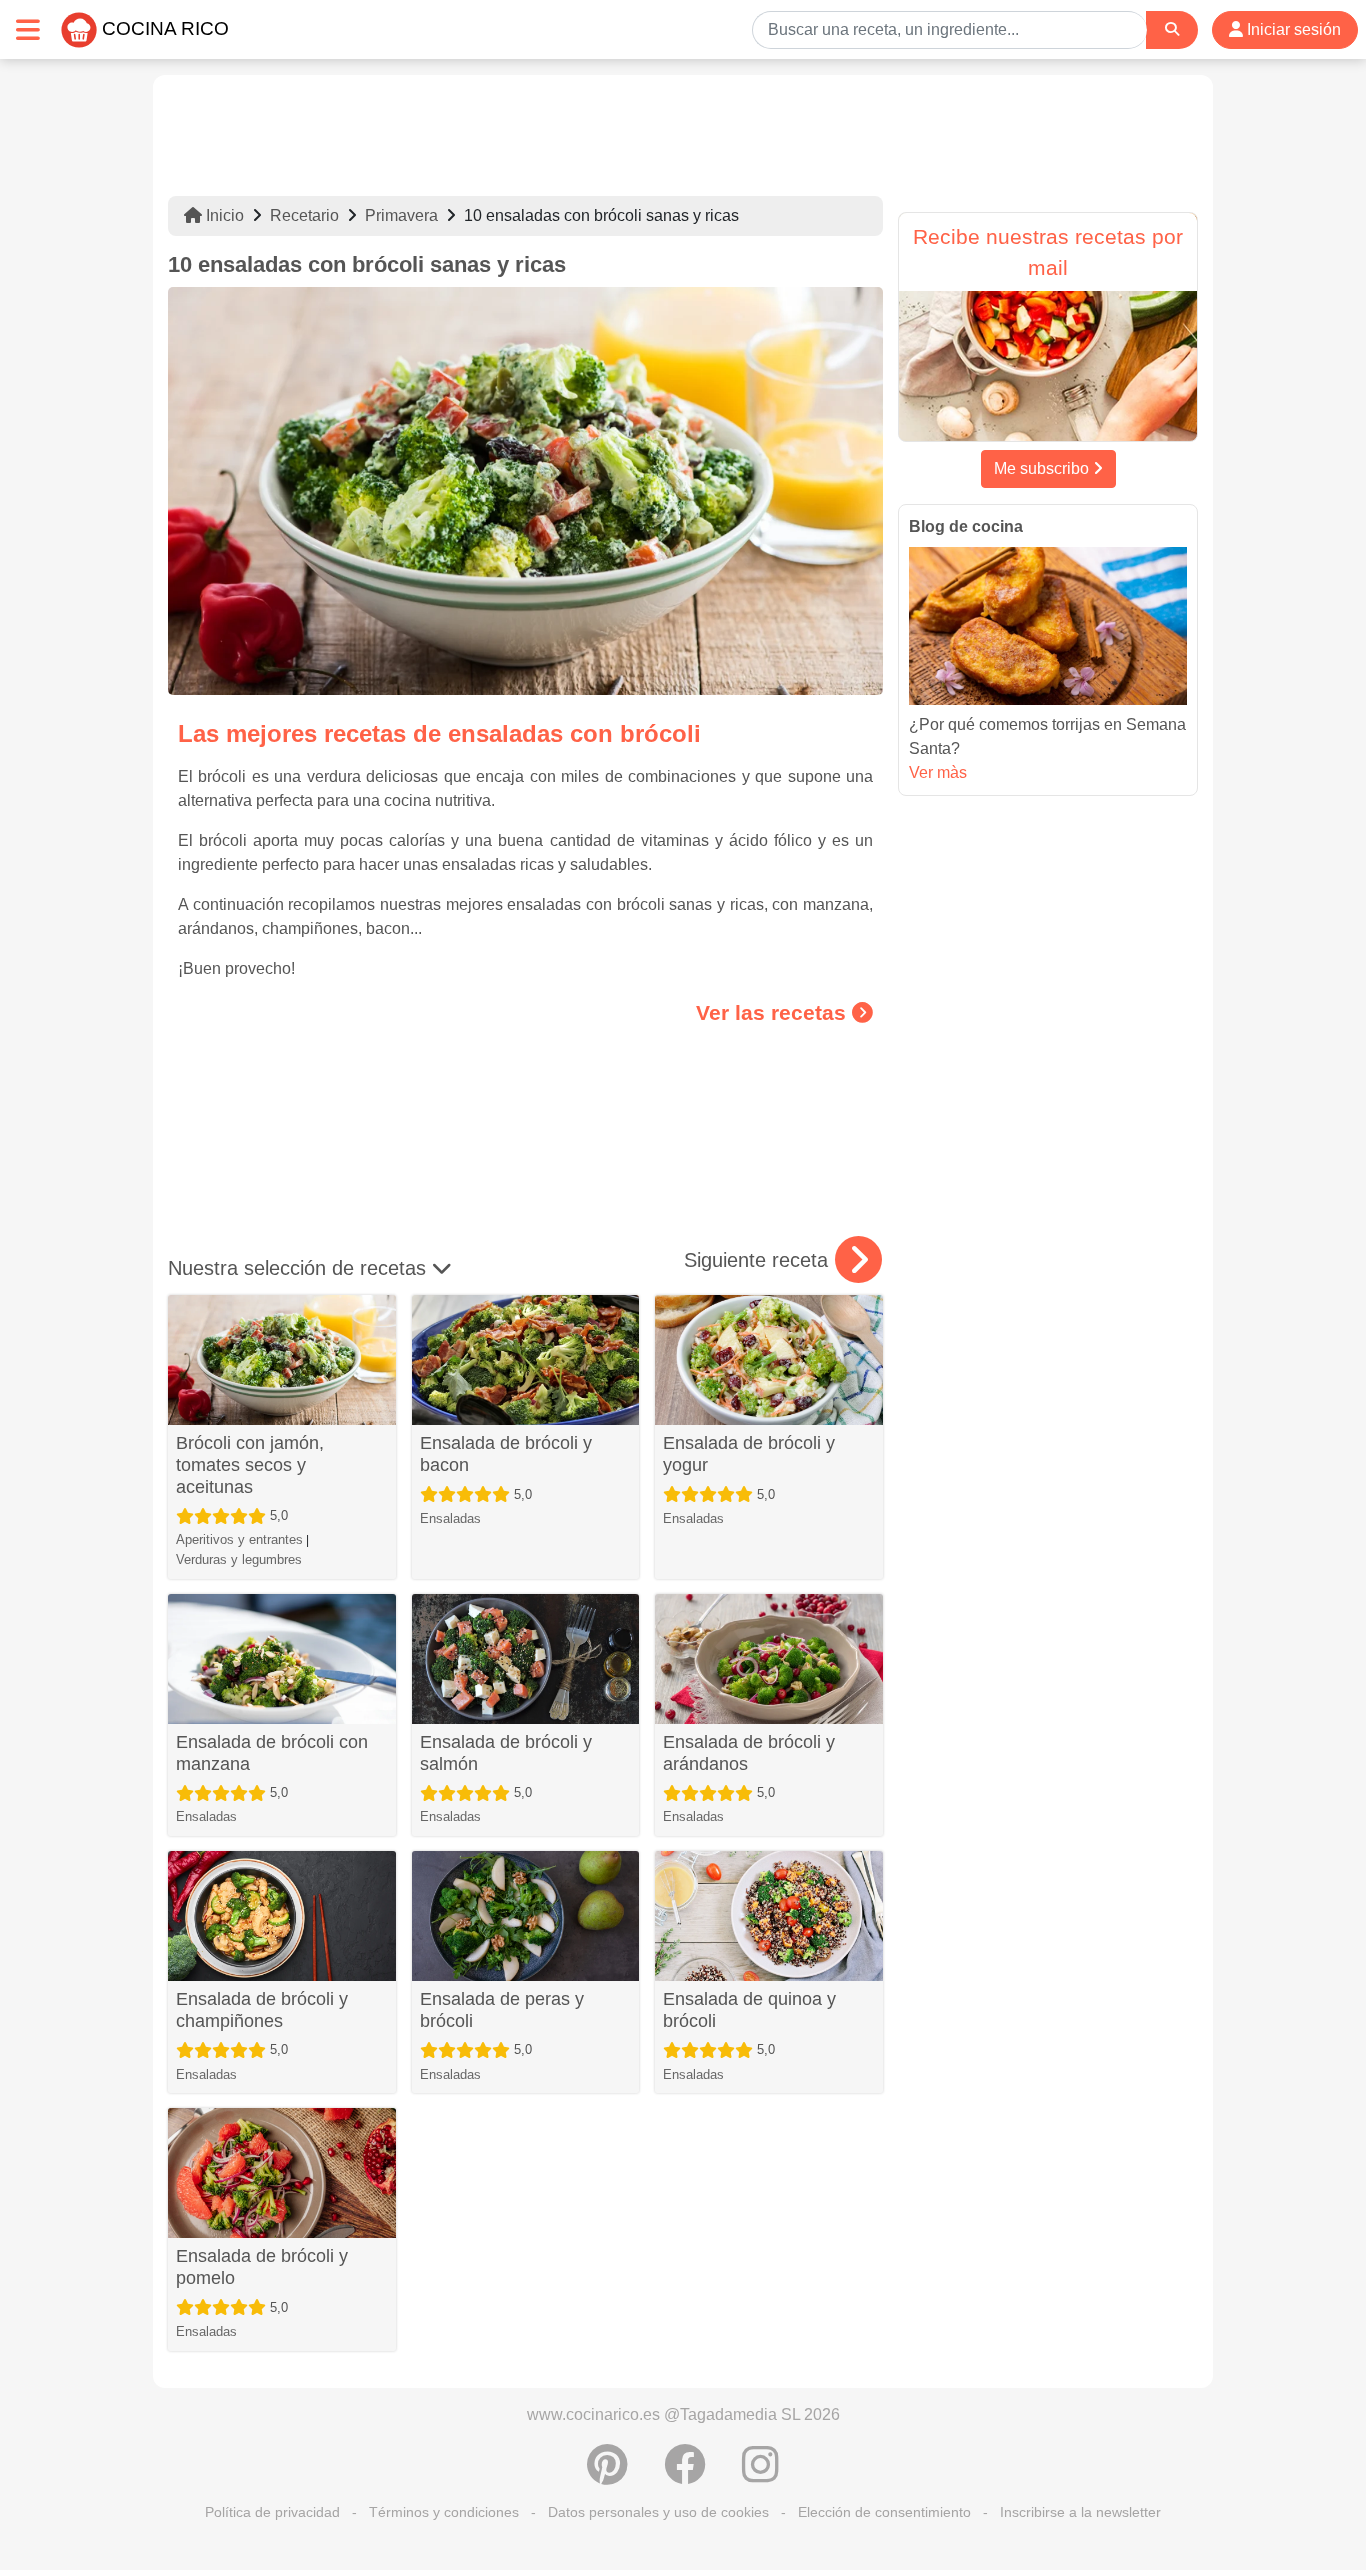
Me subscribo (1043, 468)
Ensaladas (450, 1518)
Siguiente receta (756, 1260)
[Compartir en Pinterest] (607, 2475)
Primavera (401, 215)
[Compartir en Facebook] (685, 2475)
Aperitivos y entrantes (239, 1539)
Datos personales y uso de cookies (658, 2512)
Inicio (223, 215)
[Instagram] (760, 2475)
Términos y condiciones (444, 2512)
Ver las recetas (774, 1012)
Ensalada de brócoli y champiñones (262, 2010)
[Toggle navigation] (28, 29)
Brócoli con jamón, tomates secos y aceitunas (250, 1464)
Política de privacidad (272, 2512)
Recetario (304, 215)
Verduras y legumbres (239, 1559)
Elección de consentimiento (884, 2512)
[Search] (1172, 29)
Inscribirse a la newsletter (1080, 2512)
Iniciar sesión (1292, 29)
